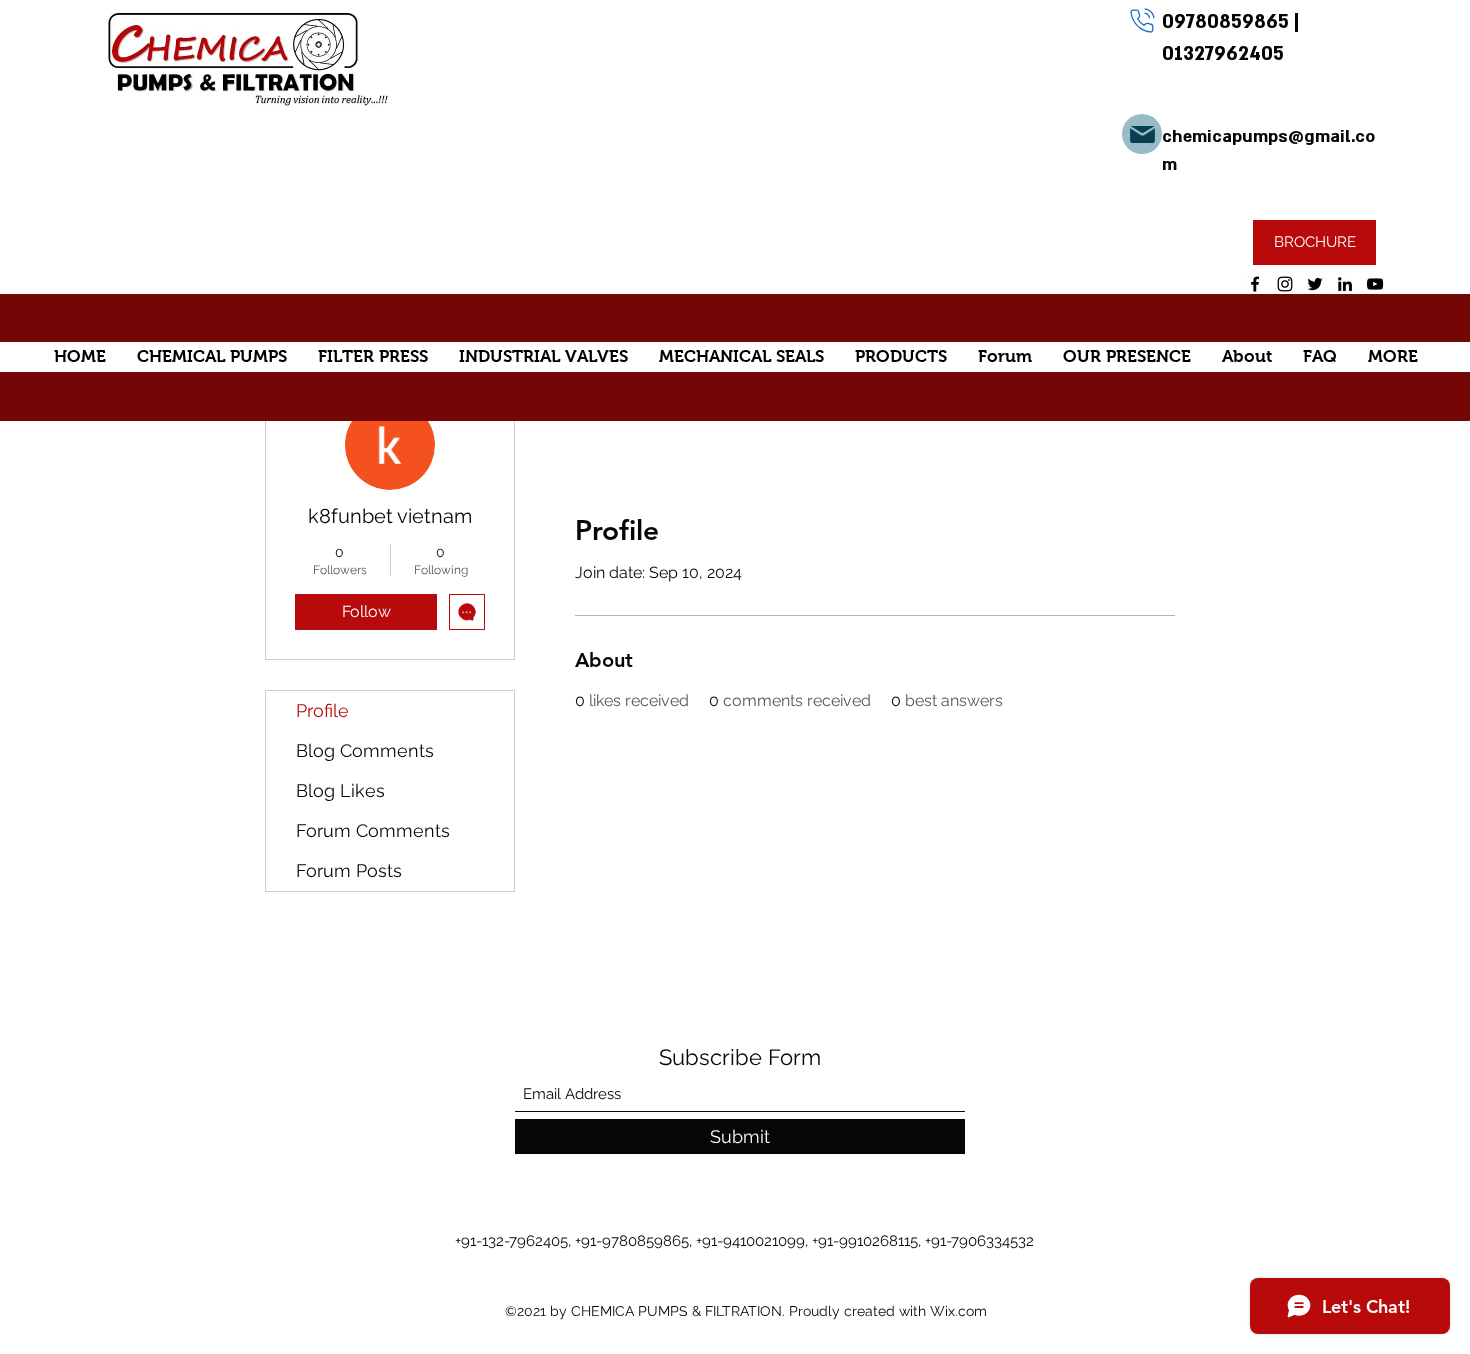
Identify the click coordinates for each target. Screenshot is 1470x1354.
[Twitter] (1315, 284)
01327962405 (1223, 54)
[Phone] (1142, 20)
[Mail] (1142, 134)
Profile (322, 710)
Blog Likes (340, 790)
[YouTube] (1375, 284)
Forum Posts (349, 870)
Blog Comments (365, 750)
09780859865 (1228, 22)
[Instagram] (1285, 284)
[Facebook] (1255, 284)
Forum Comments (373, 830)
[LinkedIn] (1345, 284)
